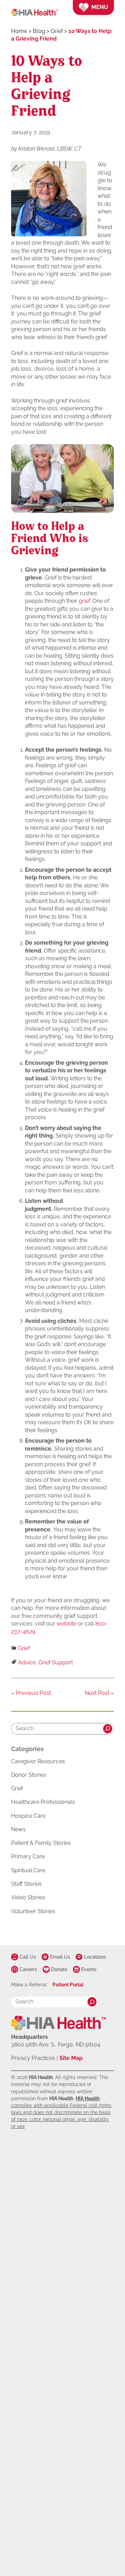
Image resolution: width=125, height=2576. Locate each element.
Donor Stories (29, 1775)
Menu (100, 7)
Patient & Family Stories (41, 1843)
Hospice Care (28, 1816)
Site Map (71, 2058)
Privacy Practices (33, 2058)
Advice (27, 1662)
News (18, 1829)
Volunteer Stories (33, 1911)
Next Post (97, 1693)
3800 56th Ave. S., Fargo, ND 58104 (56, 2045)
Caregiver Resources (38, 1761)
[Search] (108, 1729)
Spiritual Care (28, 1870)
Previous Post (33, 1693)
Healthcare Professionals (43, 1802)
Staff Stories (26, 1884)
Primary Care (28, 1856)
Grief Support (56, 1662)
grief (84, 601)
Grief (24, 1649)
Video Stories (28, 1897)
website (66, 1624)
